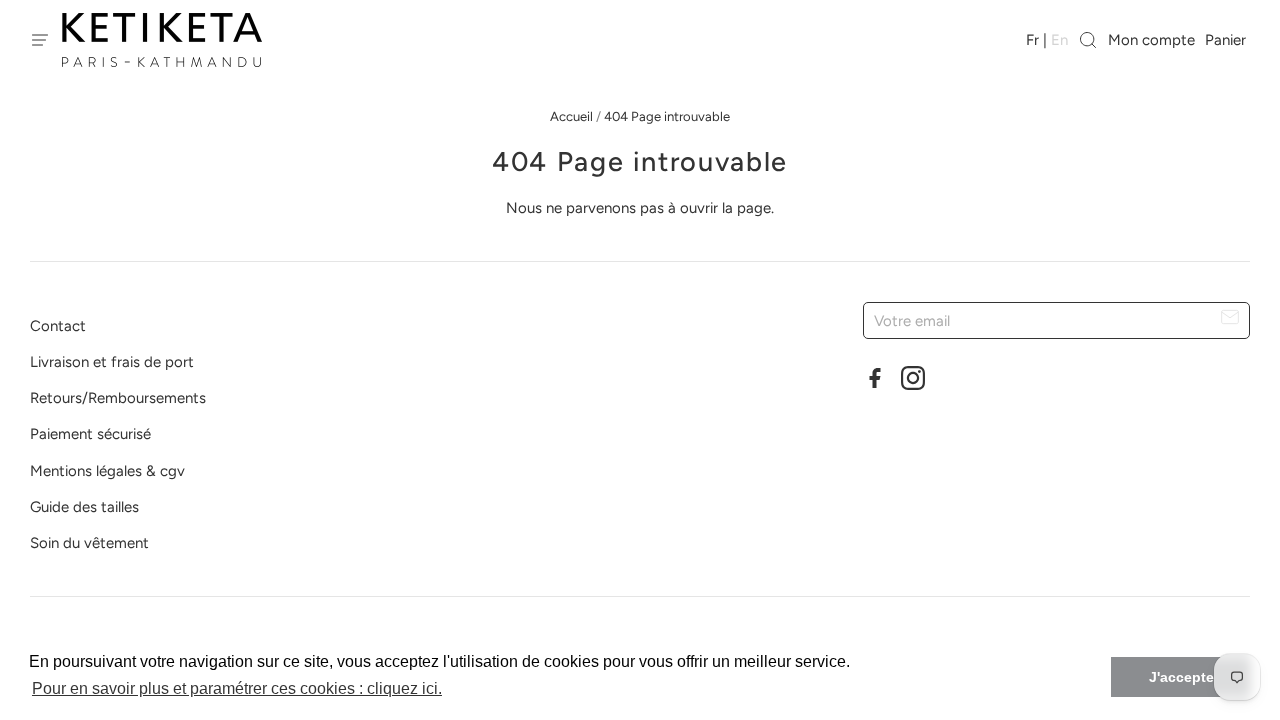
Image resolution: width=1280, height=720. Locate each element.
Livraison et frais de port (112, 362)
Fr (1032, 40)
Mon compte (1151, 40)
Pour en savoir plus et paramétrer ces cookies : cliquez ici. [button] (237, 688)
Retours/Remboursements (118, 398)
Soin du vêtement (89, 543)
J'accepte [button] (1181, 677)
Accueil (571, 116)
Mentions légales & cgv (107, 471)
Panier (1227, 40)
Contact (58, 326)
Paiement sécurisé (90, 434)
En (1059, 40)
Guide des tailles (84, 507)
